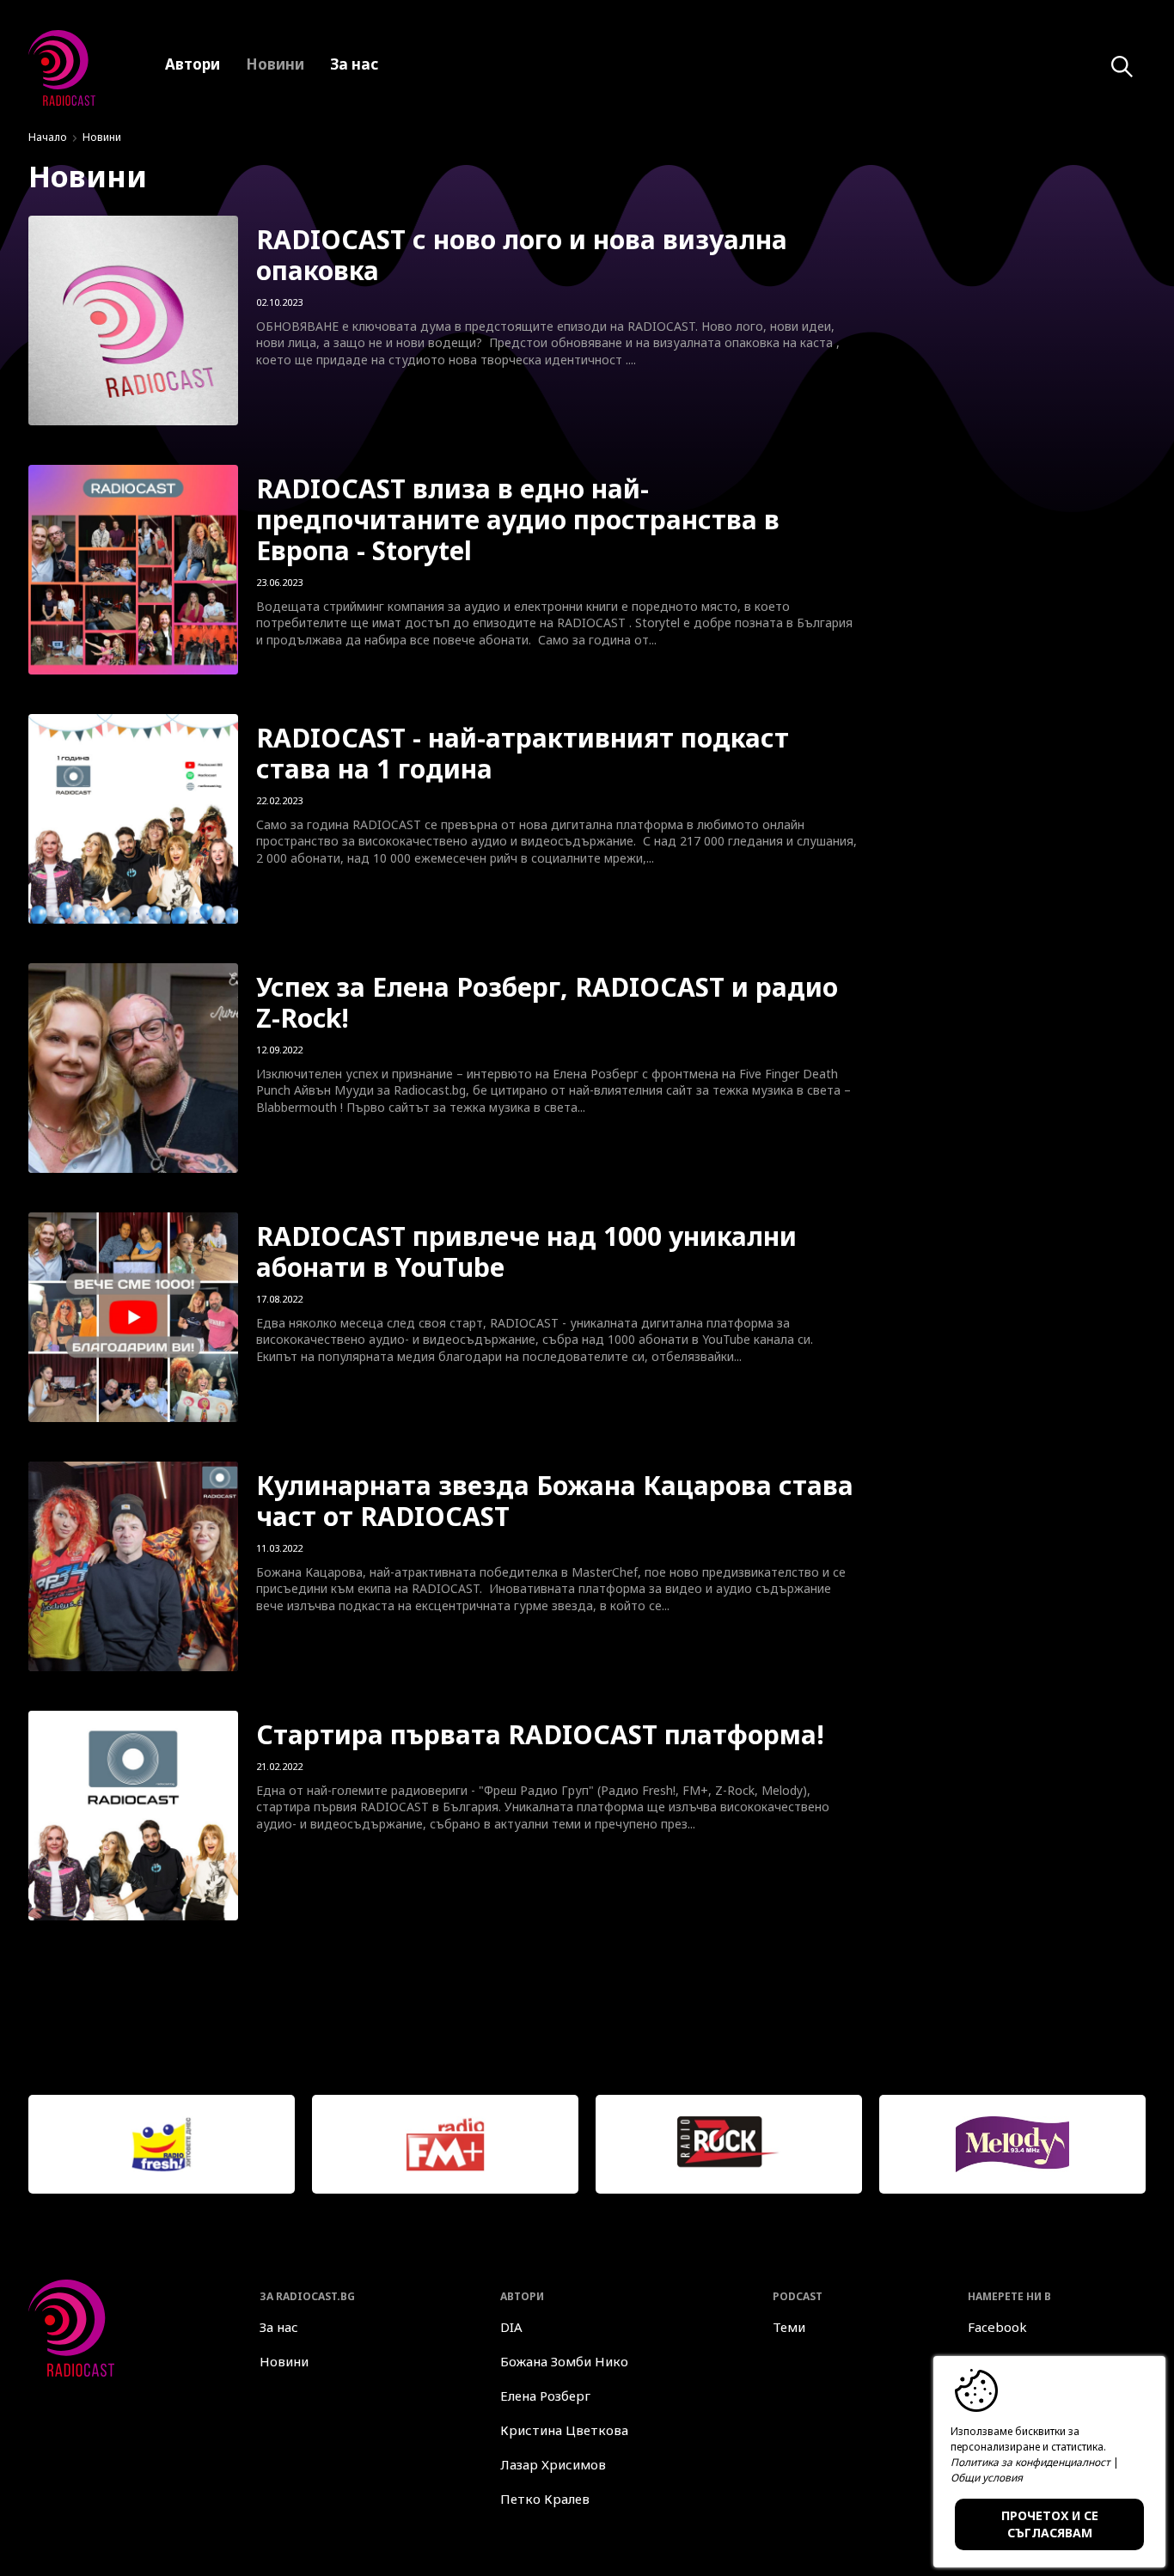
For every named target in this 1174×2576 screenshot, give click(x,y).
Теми (789, 2327)
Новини (284, 2361)
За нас (279, 2327)
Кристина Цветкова (564, 2430)
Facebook (997, 2327)
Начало (48, 137)
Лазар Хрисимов (553, 2464)
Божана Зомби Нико (564, 2361)
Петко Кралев (545, 2499)
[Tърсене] (1122, 67)
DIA (511, 2327)
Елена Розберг (545, 2396)
